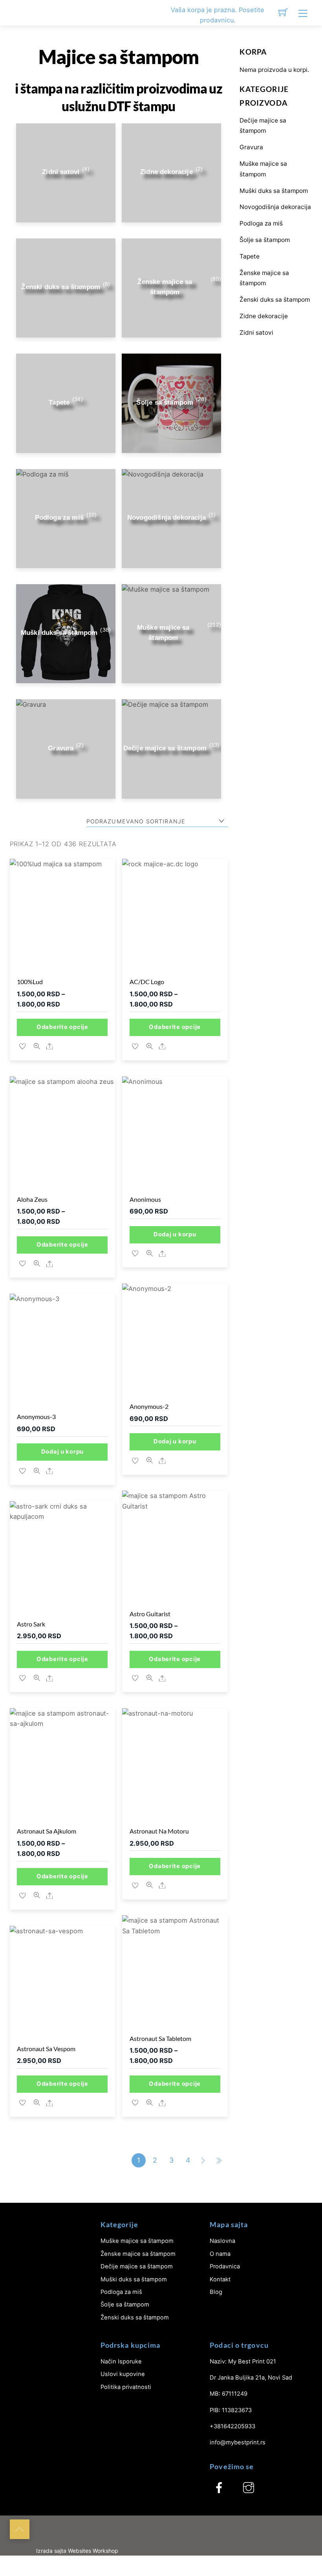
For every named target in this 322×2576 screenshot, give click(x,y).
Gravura (251, 147)
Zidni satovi (256, 333)
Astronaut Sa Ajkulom (47, 1831)
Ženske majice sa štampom (138, 2254)
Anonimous (145, 1199)
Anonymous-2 (149, 1406)
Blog (216, 2292)
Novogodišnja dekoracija (275, 207)
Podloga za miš (261, 223)
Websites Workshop (93, 2551)
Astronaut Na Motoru (159, 1831)
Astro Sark (31, 1624)
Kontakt (220, 2279)
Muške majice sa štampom (137, 2241)
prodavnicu (217, 20)
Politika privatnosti (126, 2387)
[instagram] (249, 2488)
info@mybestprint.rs (238, 2442)
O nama (220, 2254)
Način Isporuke (121, 2361)
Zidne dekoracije (264, 316)
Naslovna (222, 2241)
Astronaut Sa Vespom (46, 2049)
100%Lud (30, 982)
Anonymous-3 (36, 1416)
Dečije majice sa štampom (137, 2266)
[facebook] (219, 2488)
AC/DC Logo (147, 982)
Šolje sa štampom (265, 240)
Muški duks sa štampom (274, 191)
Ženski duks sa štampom (275, 300)
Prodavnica (225, 2266)
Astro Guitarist (150, 1614)
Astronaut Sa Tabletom (160, 2038)
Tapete (250, 256)
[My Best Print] (21, 13)
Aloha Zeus (32, 1199)
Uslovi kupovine (123, 2374)
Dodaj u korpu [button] (175, 1234)
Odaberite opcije (62, 1027)
